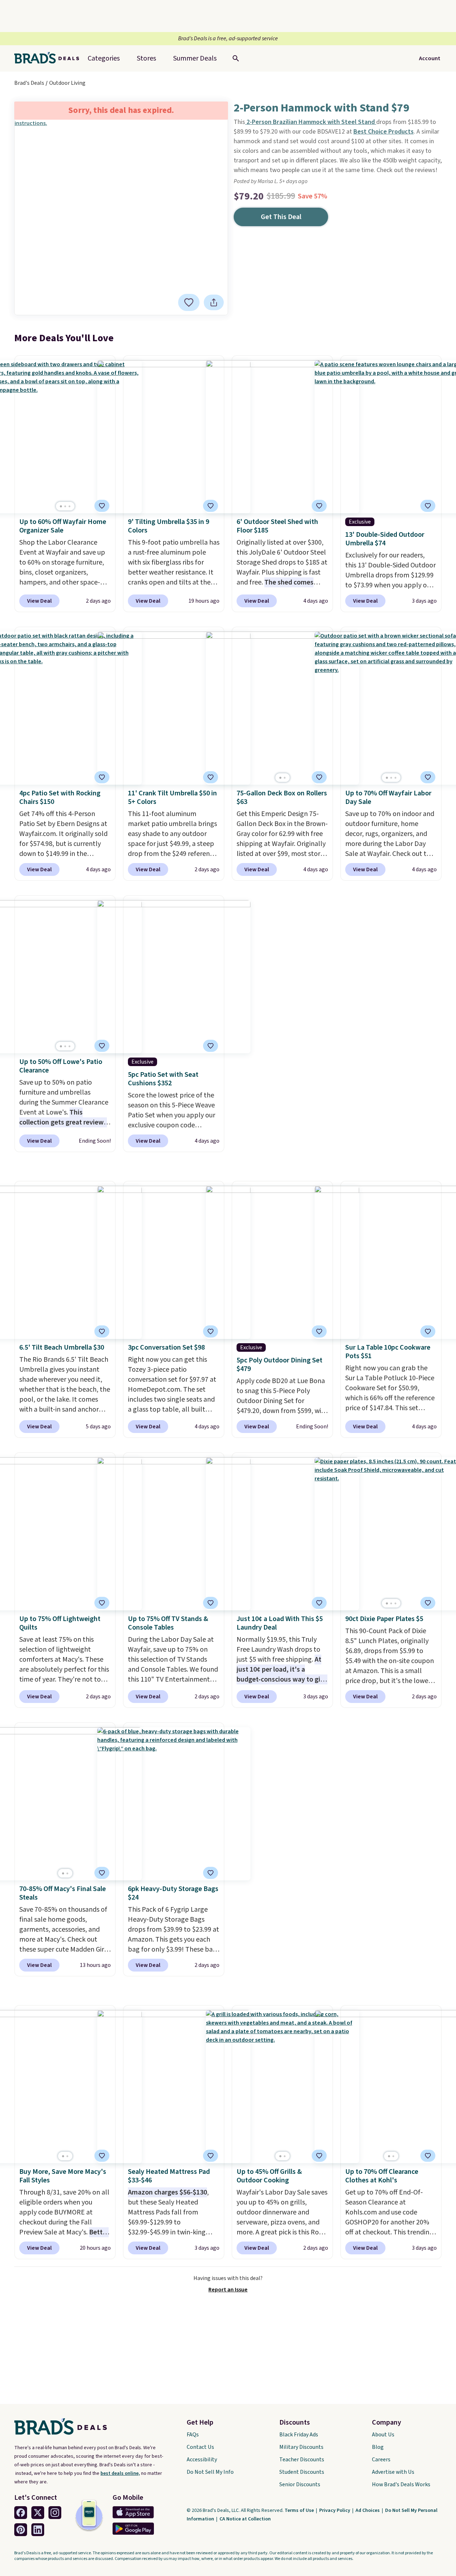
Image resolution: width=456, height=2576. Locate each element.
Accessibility (202, 2460)
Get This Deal (281, 217)
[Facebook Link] (21, 2513)
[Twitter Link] (38, 2513)
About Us (383, 2435)
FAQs (193, 2435)
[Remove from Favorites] (189, 302)
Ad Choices (368, 2510)
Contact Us (200, 2447)
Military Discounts (301, 2447)
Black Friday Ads (299, 2435)
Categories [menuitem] (104, 58)
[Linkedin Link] (38, 2530)
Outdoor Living (67, 83)
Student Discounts (302, 2472)
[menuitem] (195, 58)
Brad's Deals (29, 83)
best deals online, (120, 2473)
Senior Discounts (300, 2484)
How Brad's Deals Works (401, 2484)
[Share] (214, 302)
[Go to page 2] (65, 506)
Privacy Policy (335, 2510)
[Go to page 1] (61, 506)
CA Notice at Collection (245, 2519)
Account (430, 58)
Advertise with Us (393, 2472)
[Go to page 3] (69, 506)
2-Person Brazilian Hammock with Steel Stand (311, 122)
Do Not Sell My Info (210, 2472)
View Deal (39, 601)
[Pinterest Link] (21, 2530)
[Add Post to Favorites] (102, 506)
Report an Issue (228, 2290)
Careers (381, 2460)
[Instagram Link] (55, 2513)
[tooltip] (189, 302)
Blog (378, 2447)
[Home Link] (50, 58)
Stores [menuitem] (146, 58)
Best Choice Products (384, 132)
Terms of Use (300, 2510)
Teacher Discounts (302, 2460)
